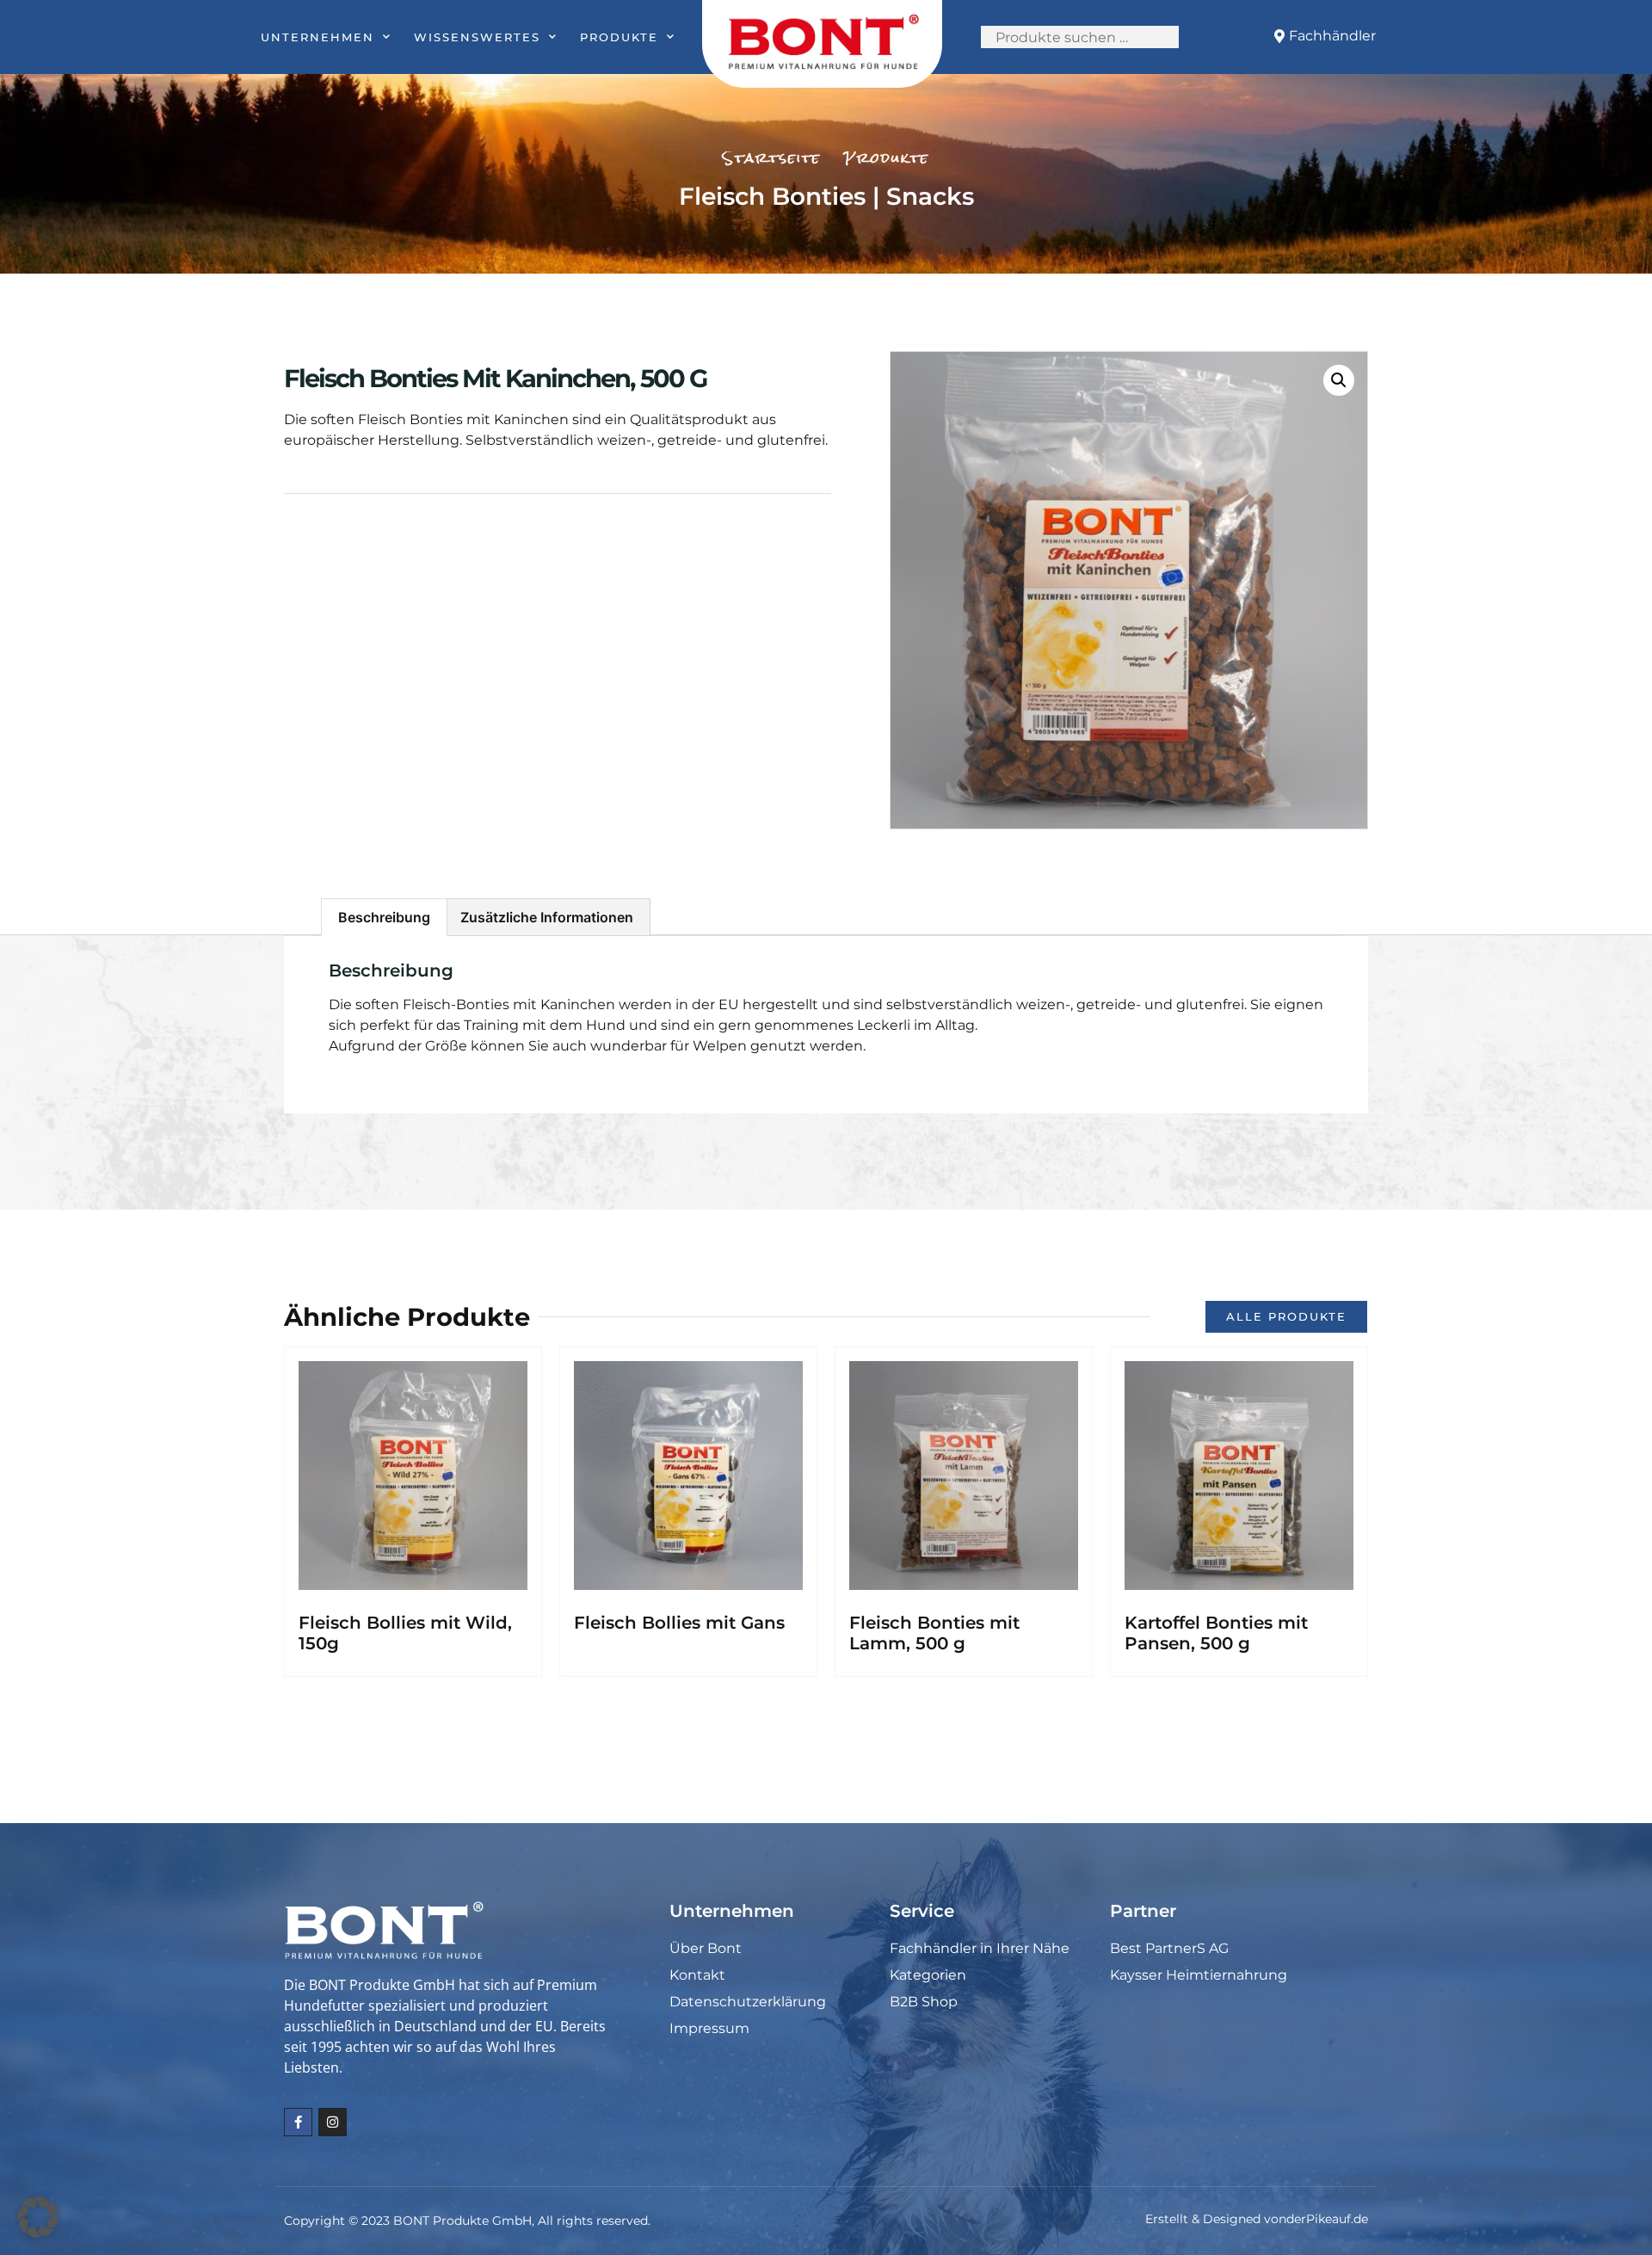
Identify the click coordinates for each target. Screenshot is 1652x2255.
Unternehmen (317, 37)
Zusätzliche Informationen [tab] (547, 917)
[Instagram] (333, 2122)
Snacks (930, 196)
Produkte (619, 37)
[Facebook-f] (298, 2122)
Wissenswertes (477, 37)
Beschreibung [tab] (384, 917)
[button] (1339, 380)
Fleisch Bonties (772, 196)
